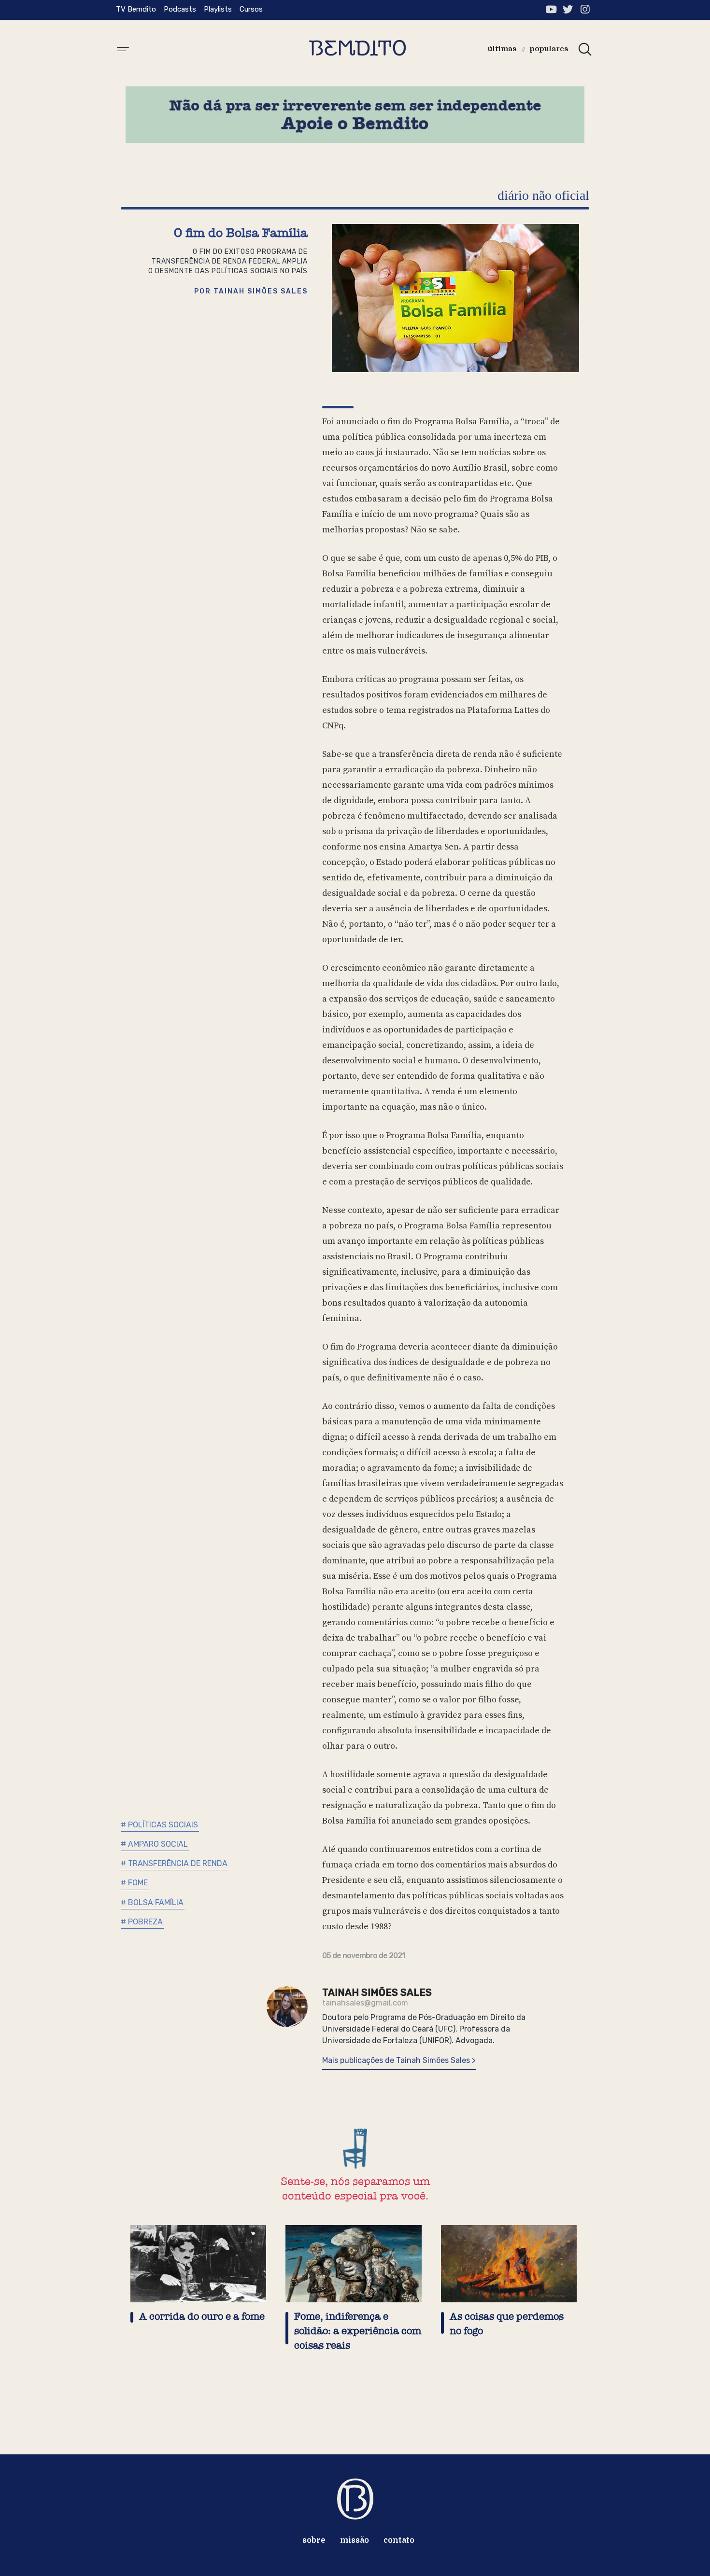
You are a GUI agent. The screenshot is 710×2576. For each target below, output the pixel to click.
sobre (314, 2540)
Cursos (251, 9)
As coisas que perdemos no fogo (507, 2324)
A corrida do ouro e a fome (202, 2317)
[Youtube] (551, 9)
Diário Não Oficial (543, 195)
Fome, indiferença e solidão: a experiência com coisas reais (358, 2331)
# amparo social (154, 1844)
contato (399, 2540)
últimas (502, 49)
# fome (134, 1883)
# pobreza (142, 1922)
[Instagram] (585, 9)
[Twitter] (568, 9)
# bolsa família (152, 1902)
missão (355, 2540)
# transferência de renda (174, 1863)
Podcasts (180, 9)
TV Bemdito (136, 9)
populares (549, 49)
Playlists (218, 9)
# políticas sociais (159, 1825)
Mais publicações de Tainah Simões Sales (397, 2060)
